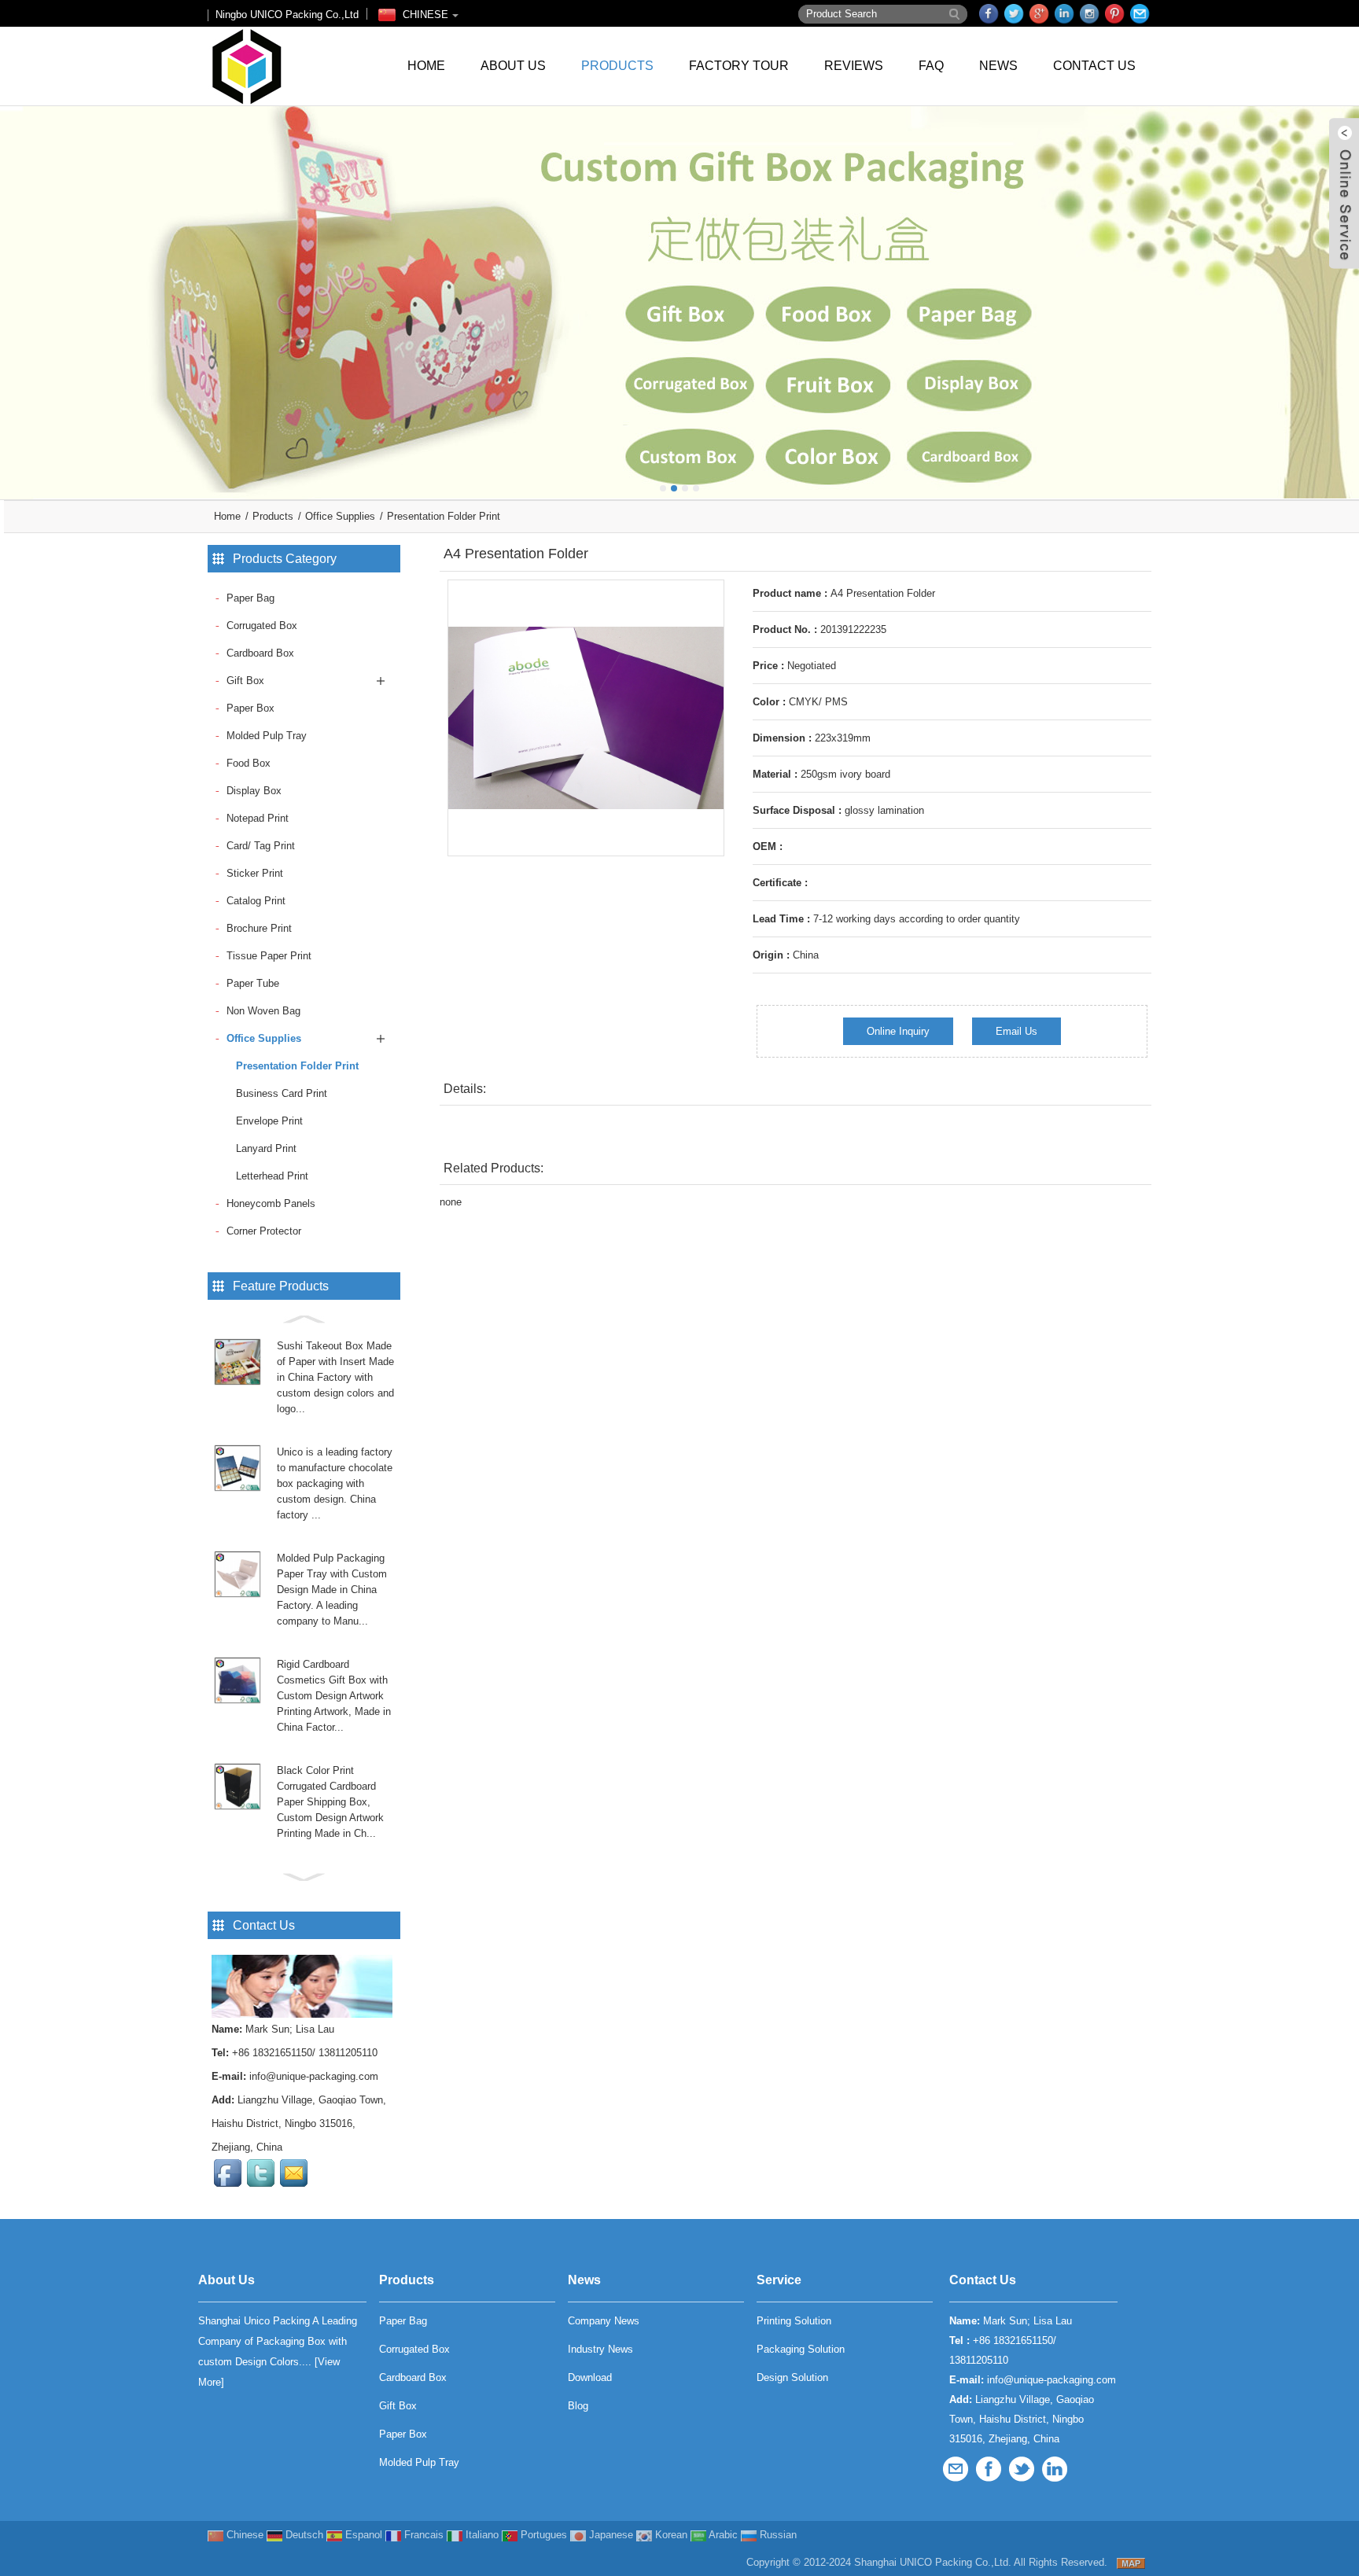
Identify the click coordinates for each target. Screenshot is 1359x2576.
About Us (513, 66)
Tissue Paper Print (269, 956)
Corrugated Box (262, 626)
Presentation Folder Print (444, 516)
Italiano (481, 2535)
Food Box (249, 763)
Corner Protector (264, 1231)
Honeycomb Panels (271, 1203)
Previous (16, 291)
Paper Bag (250, 598)
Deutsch (303, 2535)
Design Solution (792, 2377)
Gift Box (245, 681)
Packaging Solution (801, 2349)
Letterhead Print (272, 1176)
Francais (422, 2535)
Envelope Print (269, 1121)
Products (617, 66)
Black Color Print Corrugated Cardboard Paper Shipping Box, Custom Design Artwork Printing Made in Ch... (330, 1802)
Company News (604, 2321)
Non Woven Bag (263, 1011)
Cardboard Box (260, 653)
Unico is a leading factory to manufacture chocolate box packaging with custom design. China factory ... (335, 1483)
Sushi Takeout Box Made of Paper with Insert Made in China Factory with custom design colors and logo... (335, 1377)
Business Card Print (282, 1093)
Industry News (600, 2349)
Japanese (610, 2535)
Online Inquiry (898, 1031)
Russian (777, 2535)
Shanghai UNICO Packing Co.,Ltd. (933, 2562)
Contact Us (1094, 66)
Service (779, 2280)
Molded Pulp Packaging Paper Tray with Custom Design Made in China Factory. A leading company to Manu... (332, 1590)
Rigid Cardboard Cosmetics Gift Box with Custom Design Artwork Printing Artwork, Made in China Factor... (334, 1696)
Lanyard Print (266, 1148)
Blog (578, 2406)
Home (426, 66)
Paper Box (250, 708)
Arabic (722, 2535)
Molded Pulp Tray (267, 736)
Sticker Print (255, 873)
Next (1343, 291)
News (998, 66)
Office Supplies (340, 516)
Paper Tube (253, 983)
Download (590, 2377)
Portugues (542, 2535)
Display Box (254, 791)
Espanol (362, 2535)
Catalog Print (256, 901)
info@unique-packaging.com (314, 2076)
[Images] (586, 718)
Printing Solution (794, 2321)
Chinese (243, 2535)
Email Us (1016, 1031)
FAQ (931, 66)
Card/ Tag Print (261, 846)
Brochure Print (259, 928)
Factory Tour (739, 66)
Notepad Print (258, 818)
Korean (670, 2535)
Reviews (854, 66)
